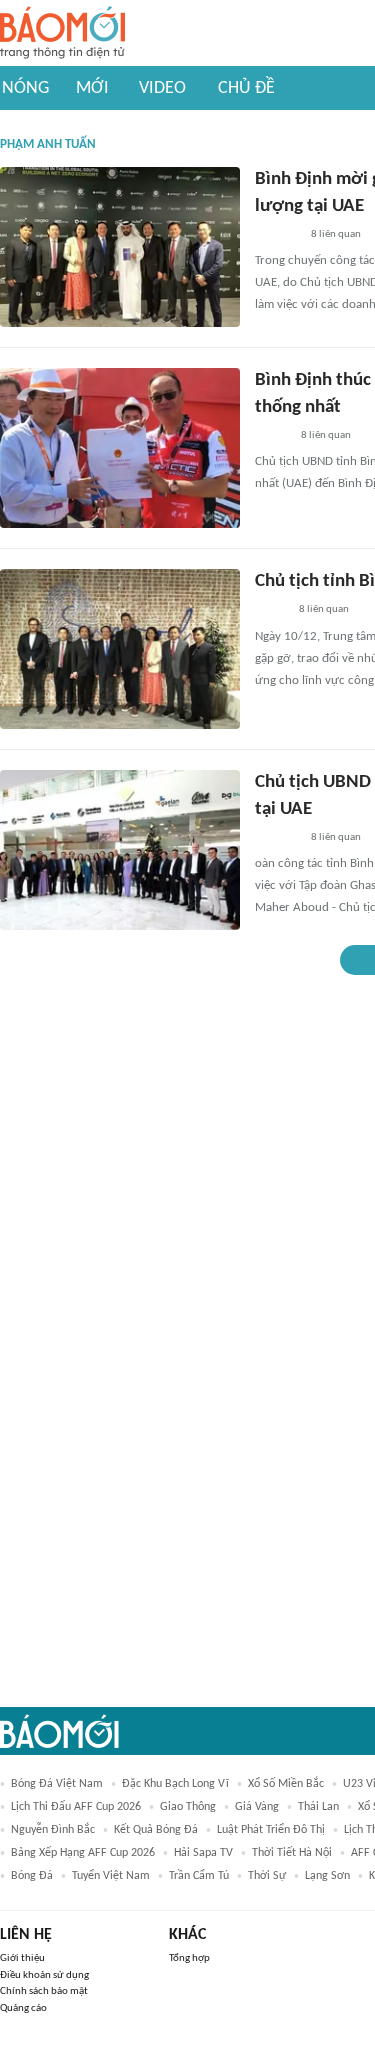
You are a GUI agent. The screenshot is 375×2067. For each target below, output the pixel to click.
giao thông (188, 1807)
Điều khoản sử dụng (44, 1975)
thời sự (267, 1876)
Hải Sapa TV (203, 1853)
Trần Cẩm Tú (199, 1876)
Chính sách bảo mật (44, 1991)
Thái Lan (318, 1807)
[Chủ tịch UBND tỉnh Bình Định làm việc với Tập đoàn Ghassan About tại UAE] (120, 850)
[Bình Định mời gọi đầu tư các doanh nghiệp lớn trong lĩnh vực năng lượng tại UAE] (120, 247)
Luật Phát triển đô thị (271, 1830)
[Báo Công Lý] (271, 611)
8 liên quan (336, 234)
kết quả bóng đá (156, 1830)
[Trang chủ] (62, 33)
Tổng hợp (189, 1958)
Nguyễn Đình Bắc (53, 1830)
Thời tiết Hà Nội (292, 1853)
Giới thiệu (22, 1958)
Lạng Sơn (327, 1876)
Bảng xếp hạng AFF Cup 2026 (83, 1853)
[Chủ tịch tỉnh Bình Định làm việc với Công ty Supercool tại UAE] (120, 649)
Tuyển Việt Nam (111, 1876)
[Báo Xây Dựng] (277, 235)
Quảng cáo (23, 2008)
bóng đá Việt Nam (57, 1784)
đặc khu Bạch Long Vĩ (175, 1784)
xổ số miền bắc (286, 1784)
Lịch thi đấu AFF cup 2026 (76, 1807)
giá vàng (257, 1807)
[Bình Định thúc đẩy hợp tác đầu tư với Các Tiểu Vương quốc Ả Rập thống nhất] (120, 448)
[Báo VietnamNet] (272, 436)
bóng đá (32, 1876)
